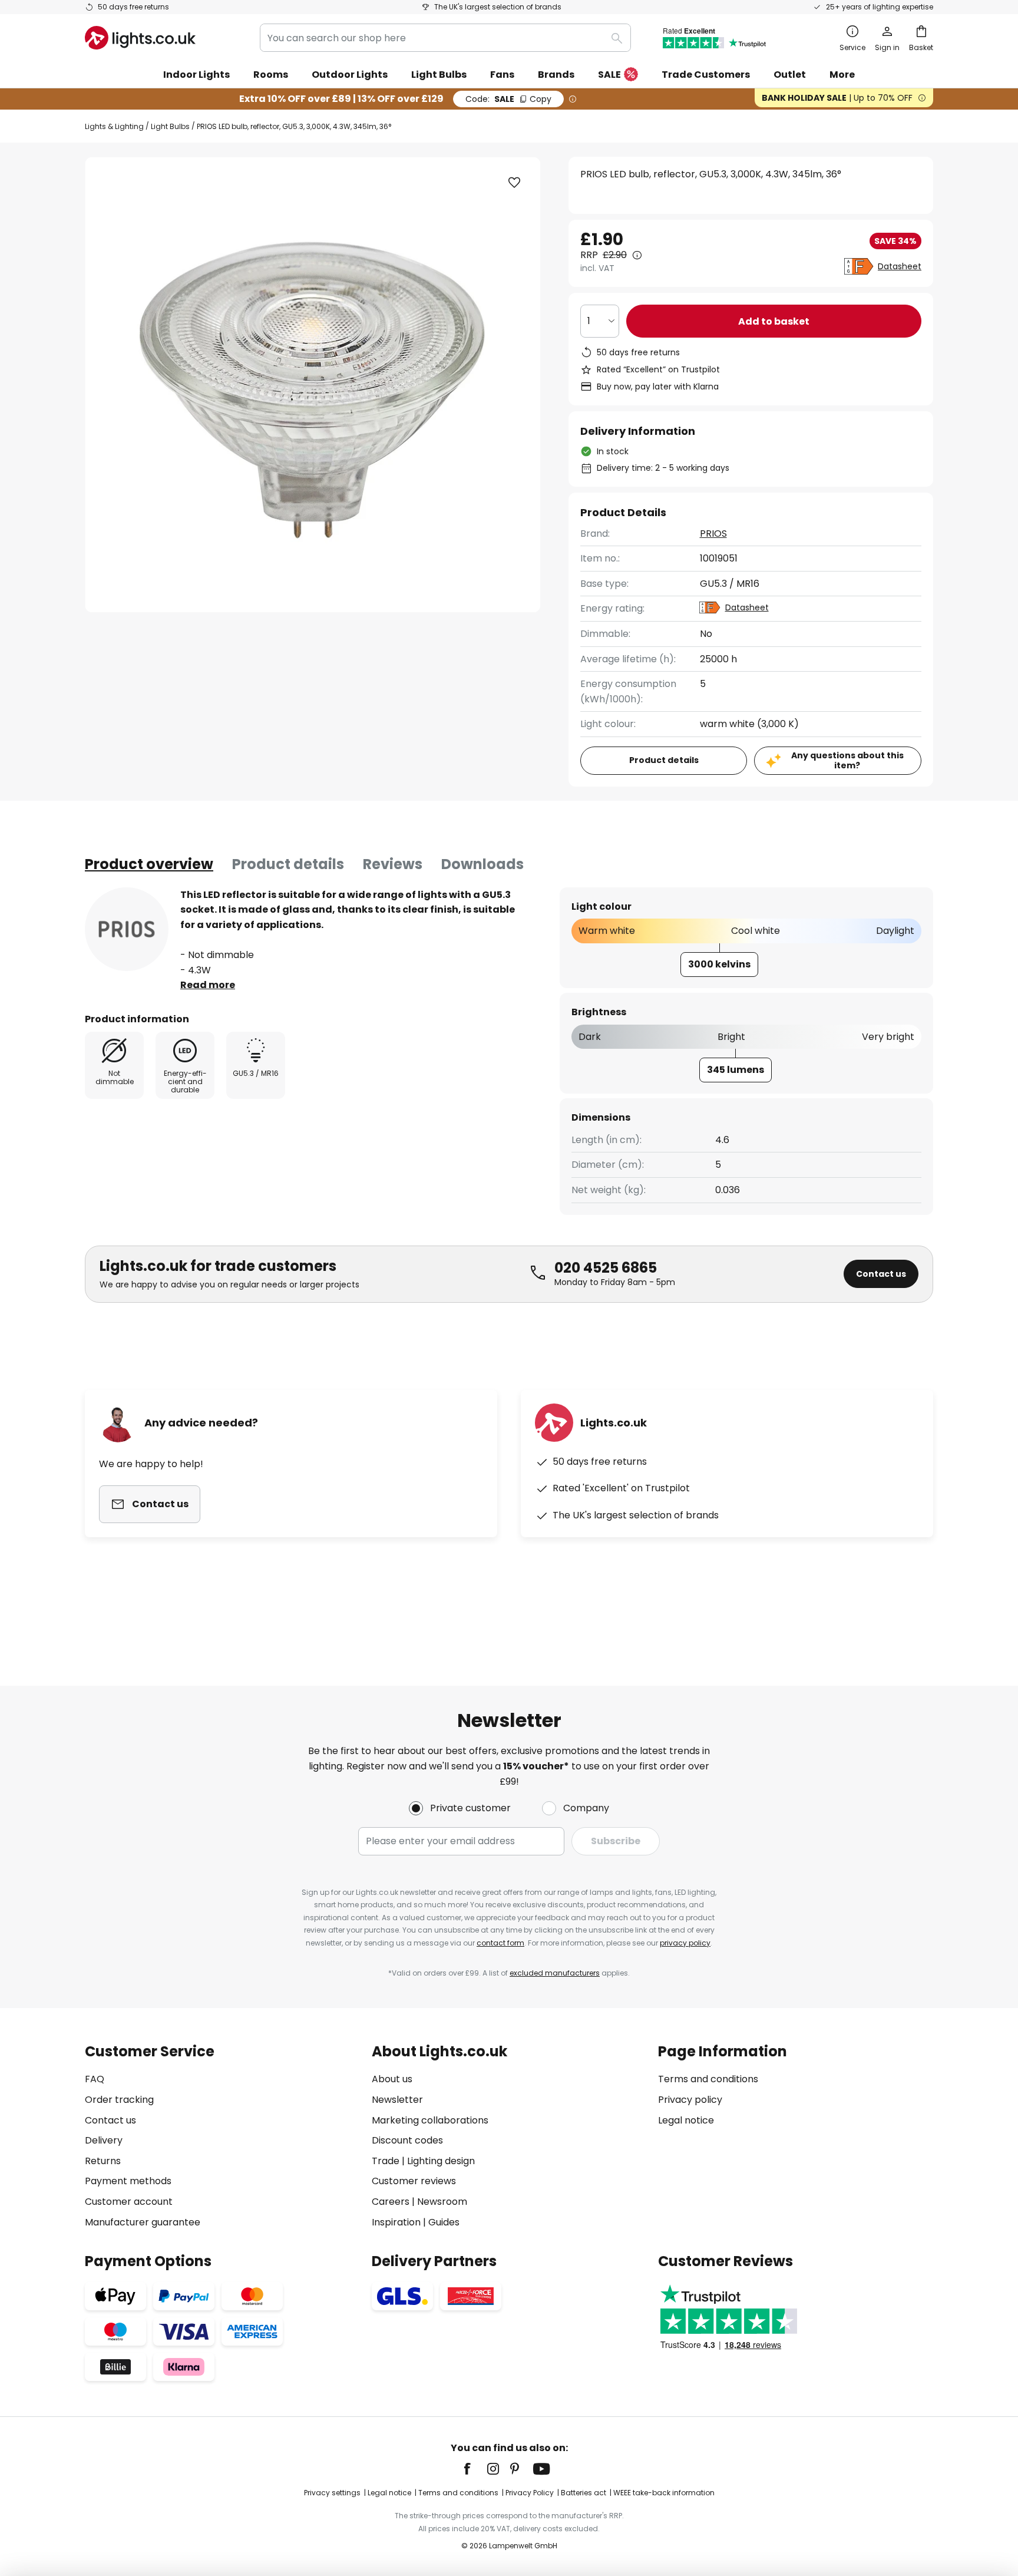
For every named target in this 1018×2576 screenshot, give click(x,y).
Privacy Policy (530, 2493)
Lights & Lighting (114, 126)
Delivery (104, 2140)
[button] (514, 183)
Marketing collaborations (430, 2120)
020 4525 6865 (606, 1268)
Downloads (482, 864)
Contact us (881, 1274)
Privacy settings (332, 2493)
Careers (391, 2202)
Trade (386, 2161)
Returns (103, 2161)
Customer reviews (414, 2181)
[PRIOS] (127, 929)
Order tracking (119, 2100)
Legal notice (686, 2120)
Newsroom (442, 2202)
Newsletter (397, 2100)
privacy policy (685, 1943)
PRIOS (713, 534)
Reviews (393, 864)
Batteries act (584, 2493)
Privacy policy (690, 2100)
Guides (444, 2222)
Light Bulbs (170, 126)
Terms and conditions (708, 2079)
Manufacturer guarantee (143, 2222)
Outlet (790, 75)
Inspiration (396, 2222)
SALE (609, 75)
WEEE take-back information (664, 2493)
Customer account (129, 2202)
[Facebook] (475, 2469)
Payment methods (128, 2181)
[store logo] (140, 38)
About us (392, 2079)
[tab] (149, 864)
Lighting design (441, 2161)
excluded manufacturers (555, 1973)
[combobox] (445, 38)
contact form (500, 1943)
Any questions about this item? (847, 760)
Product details (288, 864)
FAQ (95, 2079)
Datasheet (900, 266)
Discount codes (407, 2140)
